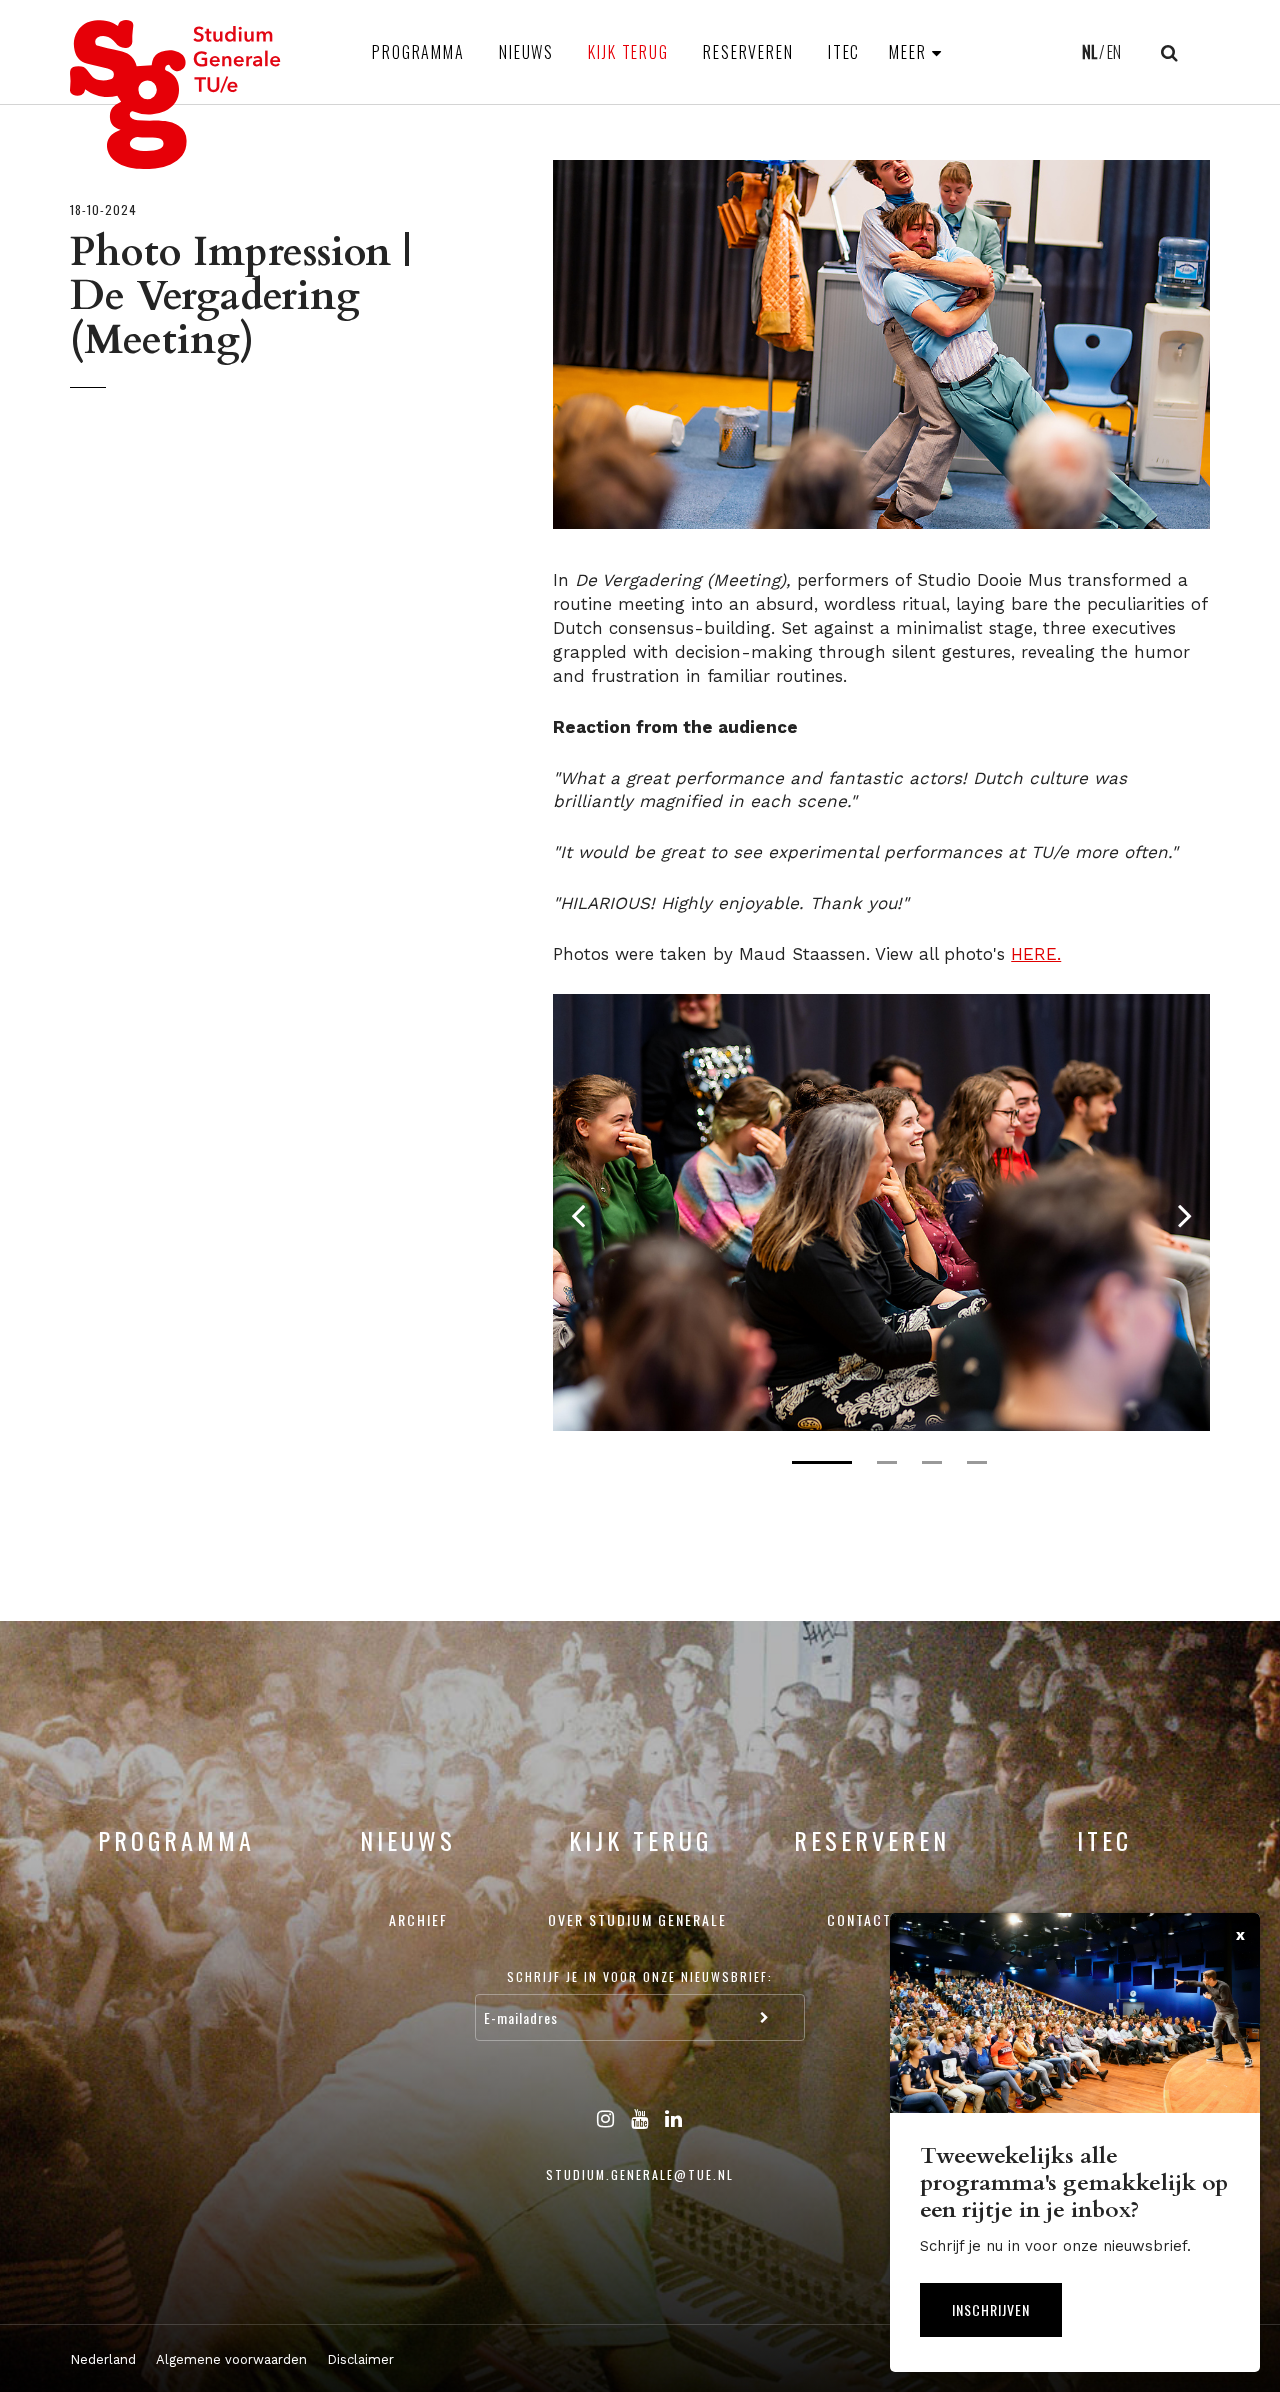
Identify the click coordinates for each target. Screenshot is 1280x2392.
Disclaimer (360, 2359)
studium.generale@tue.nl (640, 2174)
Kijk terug (628, 52)
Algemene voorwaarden (231, 2359)
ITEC (844, 52)
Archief (418, 1919)
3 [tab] (932, 1462)
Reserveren (748, 52)
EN (1114, 52)
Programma (418, 52)
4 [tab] (977, 1462)
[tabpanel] (881, 1212)
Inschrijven (991, 2309)
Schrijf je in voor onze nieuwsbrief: (640, 1976)
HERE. (1036, 954)
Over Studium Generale (637, 1919)
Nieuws (526, 52)
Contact (859, 1919)
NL (1089, 52)
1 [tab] (822, 1462)
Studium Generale (176, 94)
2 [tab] (887, 1462)
